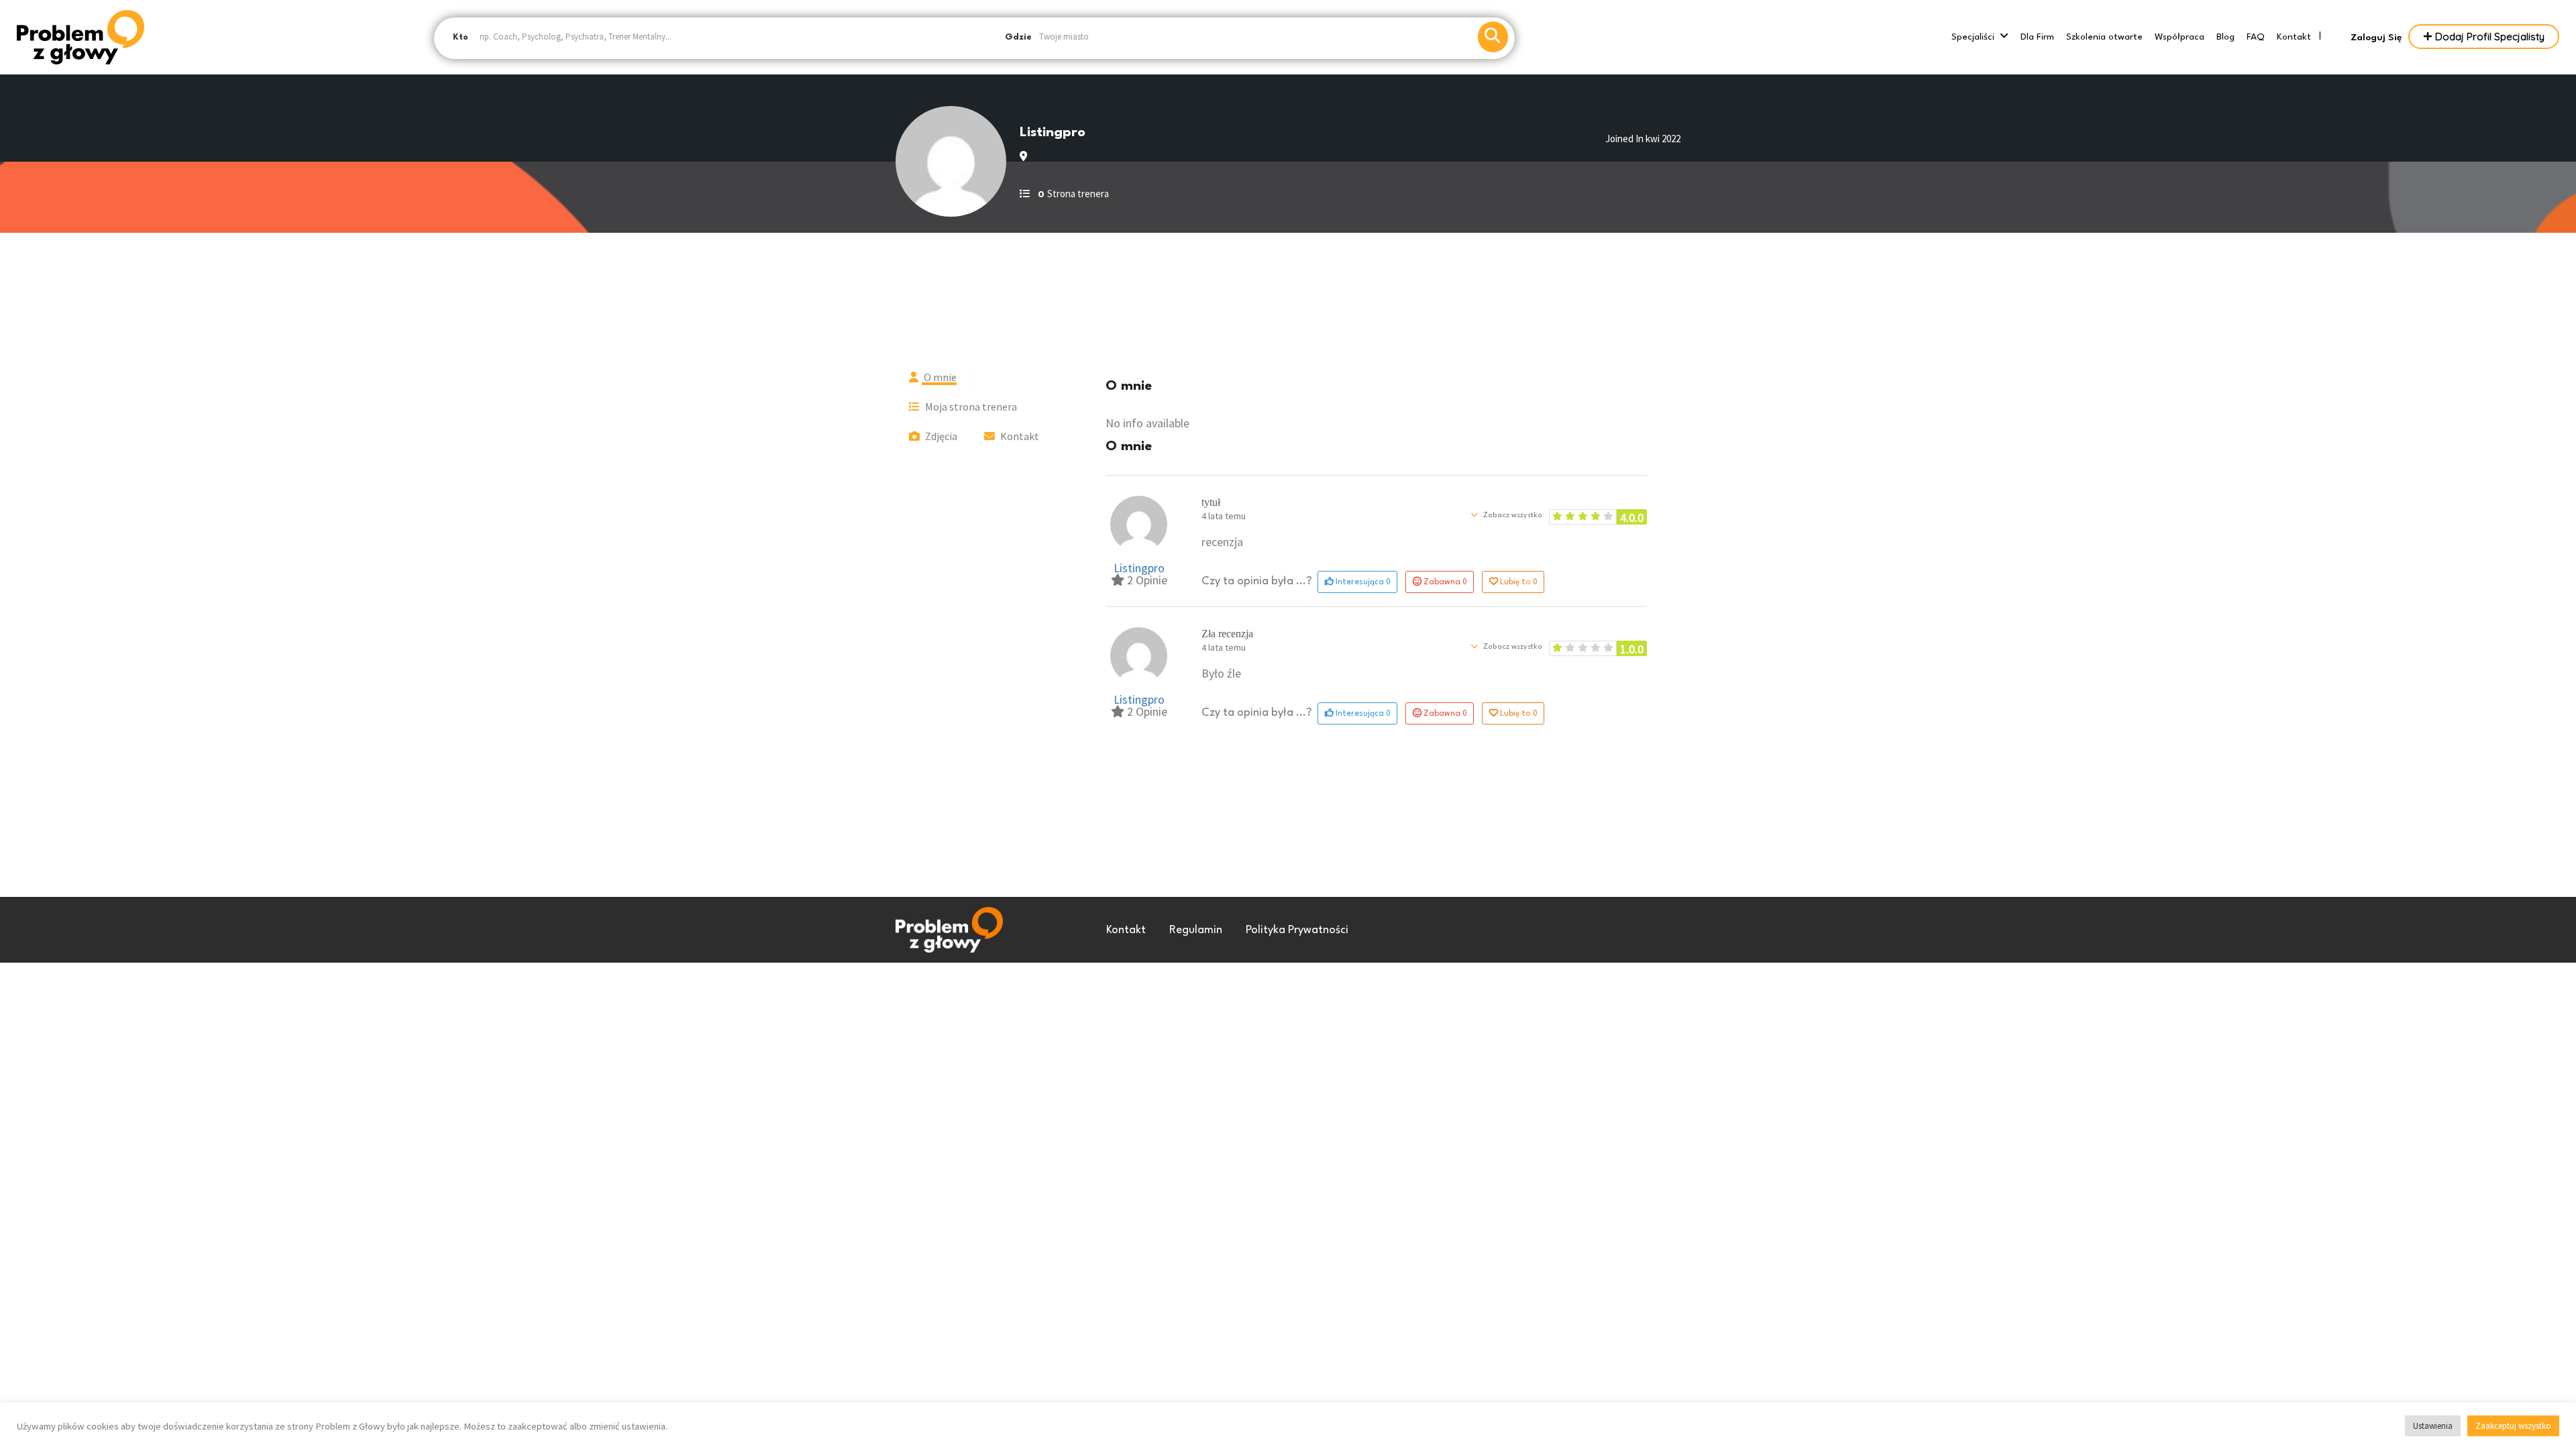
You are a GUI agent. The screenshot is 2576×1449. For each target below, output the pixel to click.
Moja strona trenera (970, 407)
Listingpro (1139, 568)
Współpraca (2180, 37)
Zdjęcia (940, 436)
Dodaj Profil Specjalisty (2488, 37)
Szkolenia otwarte (2104, 37)
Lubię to (1518, 581)
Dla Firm (2037, 37)
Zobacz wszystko (1512, 516)
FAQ (2256, 37)
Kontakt (2294, 37)
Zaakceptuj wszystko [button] (2513, 1426)
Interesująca (1362, 581)
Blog (2225, 37)
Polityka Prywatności (1297, 930)
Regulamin (1196, 930)
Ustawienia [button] (2433, 1426)
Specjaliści (1973, 37)
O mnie (939, 377)
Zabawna (1445, 581)
